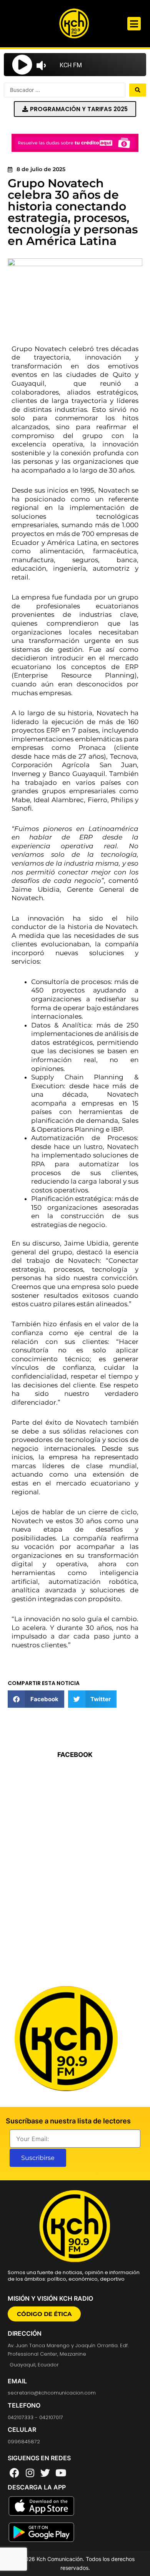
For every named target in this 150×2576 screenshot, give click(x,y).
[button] (134, 24)
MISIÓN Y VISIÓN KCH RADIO (50, 2298)
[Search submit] (138, 90)
